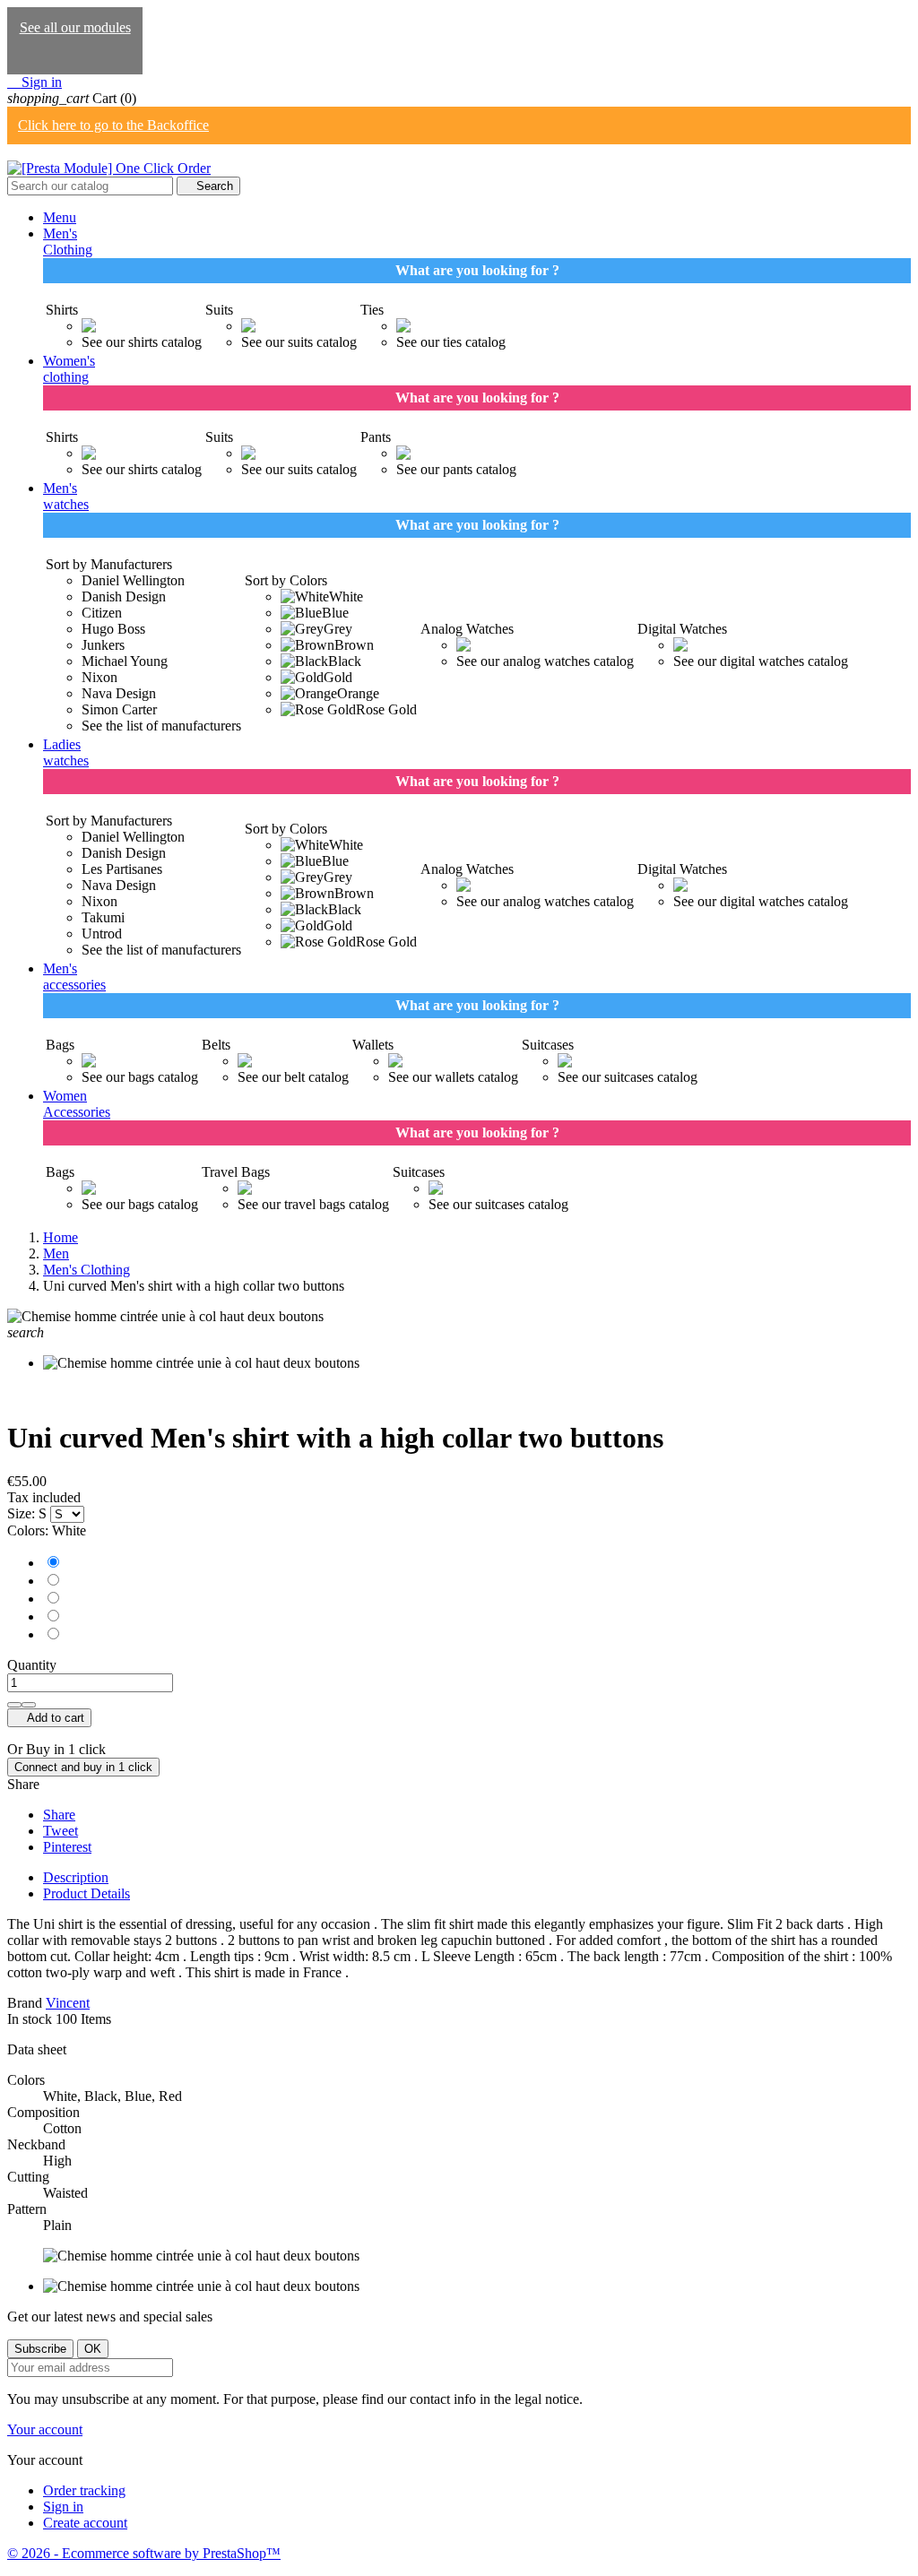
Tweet (61, 1831)
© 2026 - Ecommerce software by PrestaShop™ (144, 2553)
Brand (25, 2003)
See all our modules (75, 27)
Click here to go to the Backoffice (113, 125)
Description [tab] (76, 1877)
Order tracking (84, 2490)
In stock (30, 2019)
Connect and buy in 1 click (83, 1767)
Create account (85, 2523)
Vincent (68, 2003)
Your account (45, 2429)
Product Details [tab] (87, 1893)
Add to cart (49, 1718)
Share (59, 1815)
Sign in (63, 2507)
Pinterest (67, 1847)
